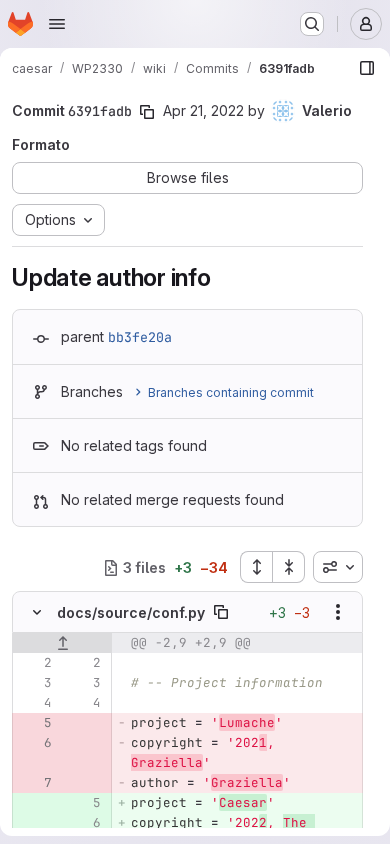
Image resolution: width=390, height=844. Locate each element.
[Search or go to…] (312, 24)
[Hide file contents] (37, 612)
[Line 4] (35, 703)
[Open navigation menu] (57, 24)
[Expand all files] (256, 567)
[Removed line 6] (35, 743)
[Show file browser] (367, 68)
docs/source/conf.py (131, 612)
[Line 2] (35, 663)
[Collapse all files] (289, 567)
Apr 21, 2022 (203, 110)
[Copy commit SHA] (147, 112)
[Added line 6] (84, 823)
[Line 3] (35, 683)
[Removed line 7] (35, 783)
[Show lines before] (62, 643)
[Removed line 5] (35, 723)
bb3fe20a (140, 337)
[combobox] (338, 567)
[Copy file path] (221, 612)
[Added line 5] (84, 803)
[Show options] (338, 612)
